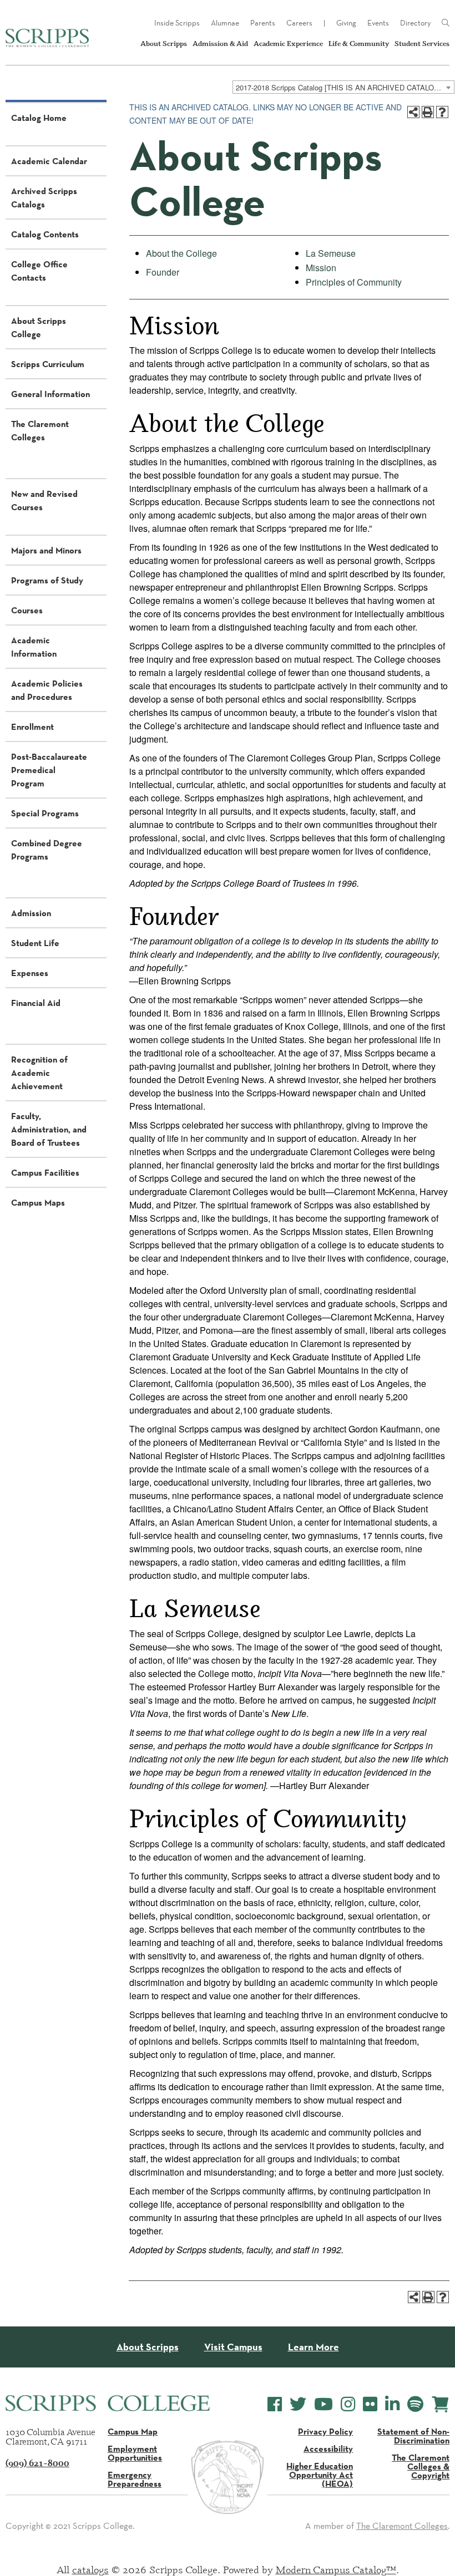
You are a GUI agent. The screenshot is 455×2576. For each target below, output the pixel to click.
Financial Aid (36, 1003)
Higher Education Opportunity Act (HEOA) (320, 2475)
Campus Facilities (45, 1172)
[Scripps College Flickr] (370, 2404)
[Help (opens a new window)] (442, 112)
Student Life (35, 943)
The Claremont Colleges (40, 430)
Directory (415, 23)
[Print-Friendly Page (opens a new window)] (428, 112)
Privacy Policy (325, 2431)
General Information (50, 394)
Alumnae (225, 23)
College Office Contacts (39, 271)
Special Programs (45, 813)
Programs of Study (47, 580)
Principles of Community (354, 282)
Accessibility (328, 2448)
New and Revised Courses (44, 500)
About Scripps (164, 44)
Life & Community (359, 44)
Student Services (422, 44)
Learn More (314, 2347)
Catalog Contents (45, 234)
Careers (299, 23)
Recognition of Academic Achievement (39, 1073)
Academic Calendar (49, 161)
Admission (31, 913)
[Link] (446, 23)
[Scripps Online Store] (440, 2404)
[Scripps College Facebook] (275, 2404)
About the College (181, 253)
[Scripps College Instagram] (348, 2404)
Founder (163, 272)
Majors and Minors (46, 550)
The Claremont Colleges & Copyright (421, 2466)
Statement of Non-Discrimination (413, 2436)
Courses (27, 610)
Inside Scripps (177, 23)
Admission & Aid (220, 44)
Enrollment (32, 726)
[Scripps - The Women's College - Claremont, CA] (47, 38)
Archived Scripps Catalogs (44, 197)
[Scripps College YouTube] (323, 2404)
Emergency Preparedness (135, 2479)
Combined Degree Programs (47, 850)
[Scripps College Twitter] (298, 2404)
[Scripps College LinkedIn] (392, 2404)
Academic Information (34, 647)
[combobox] (343, 87)
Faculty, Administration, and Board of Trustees (49, 1129)
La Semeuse (331, 253)
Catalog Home (39, 118)
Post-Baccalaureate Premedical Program (49, 770)
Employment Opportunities (135, 2453)
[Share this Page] (413, 112)
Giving (346, 23)
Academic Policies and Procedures (47, 690)
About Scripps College (39, 327)
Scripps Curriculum (48, 364)
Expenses (30, 973)
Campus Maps (38, 1202)
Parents (263, 23)
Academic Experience (288, 44)
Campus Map (133, 2431)
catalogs (90, 2569)
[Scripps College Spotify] (415, 2404)
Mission (321, 268)
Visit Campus (233, 2347)
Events (378, 23)
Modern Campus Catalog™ (336, 2569)
